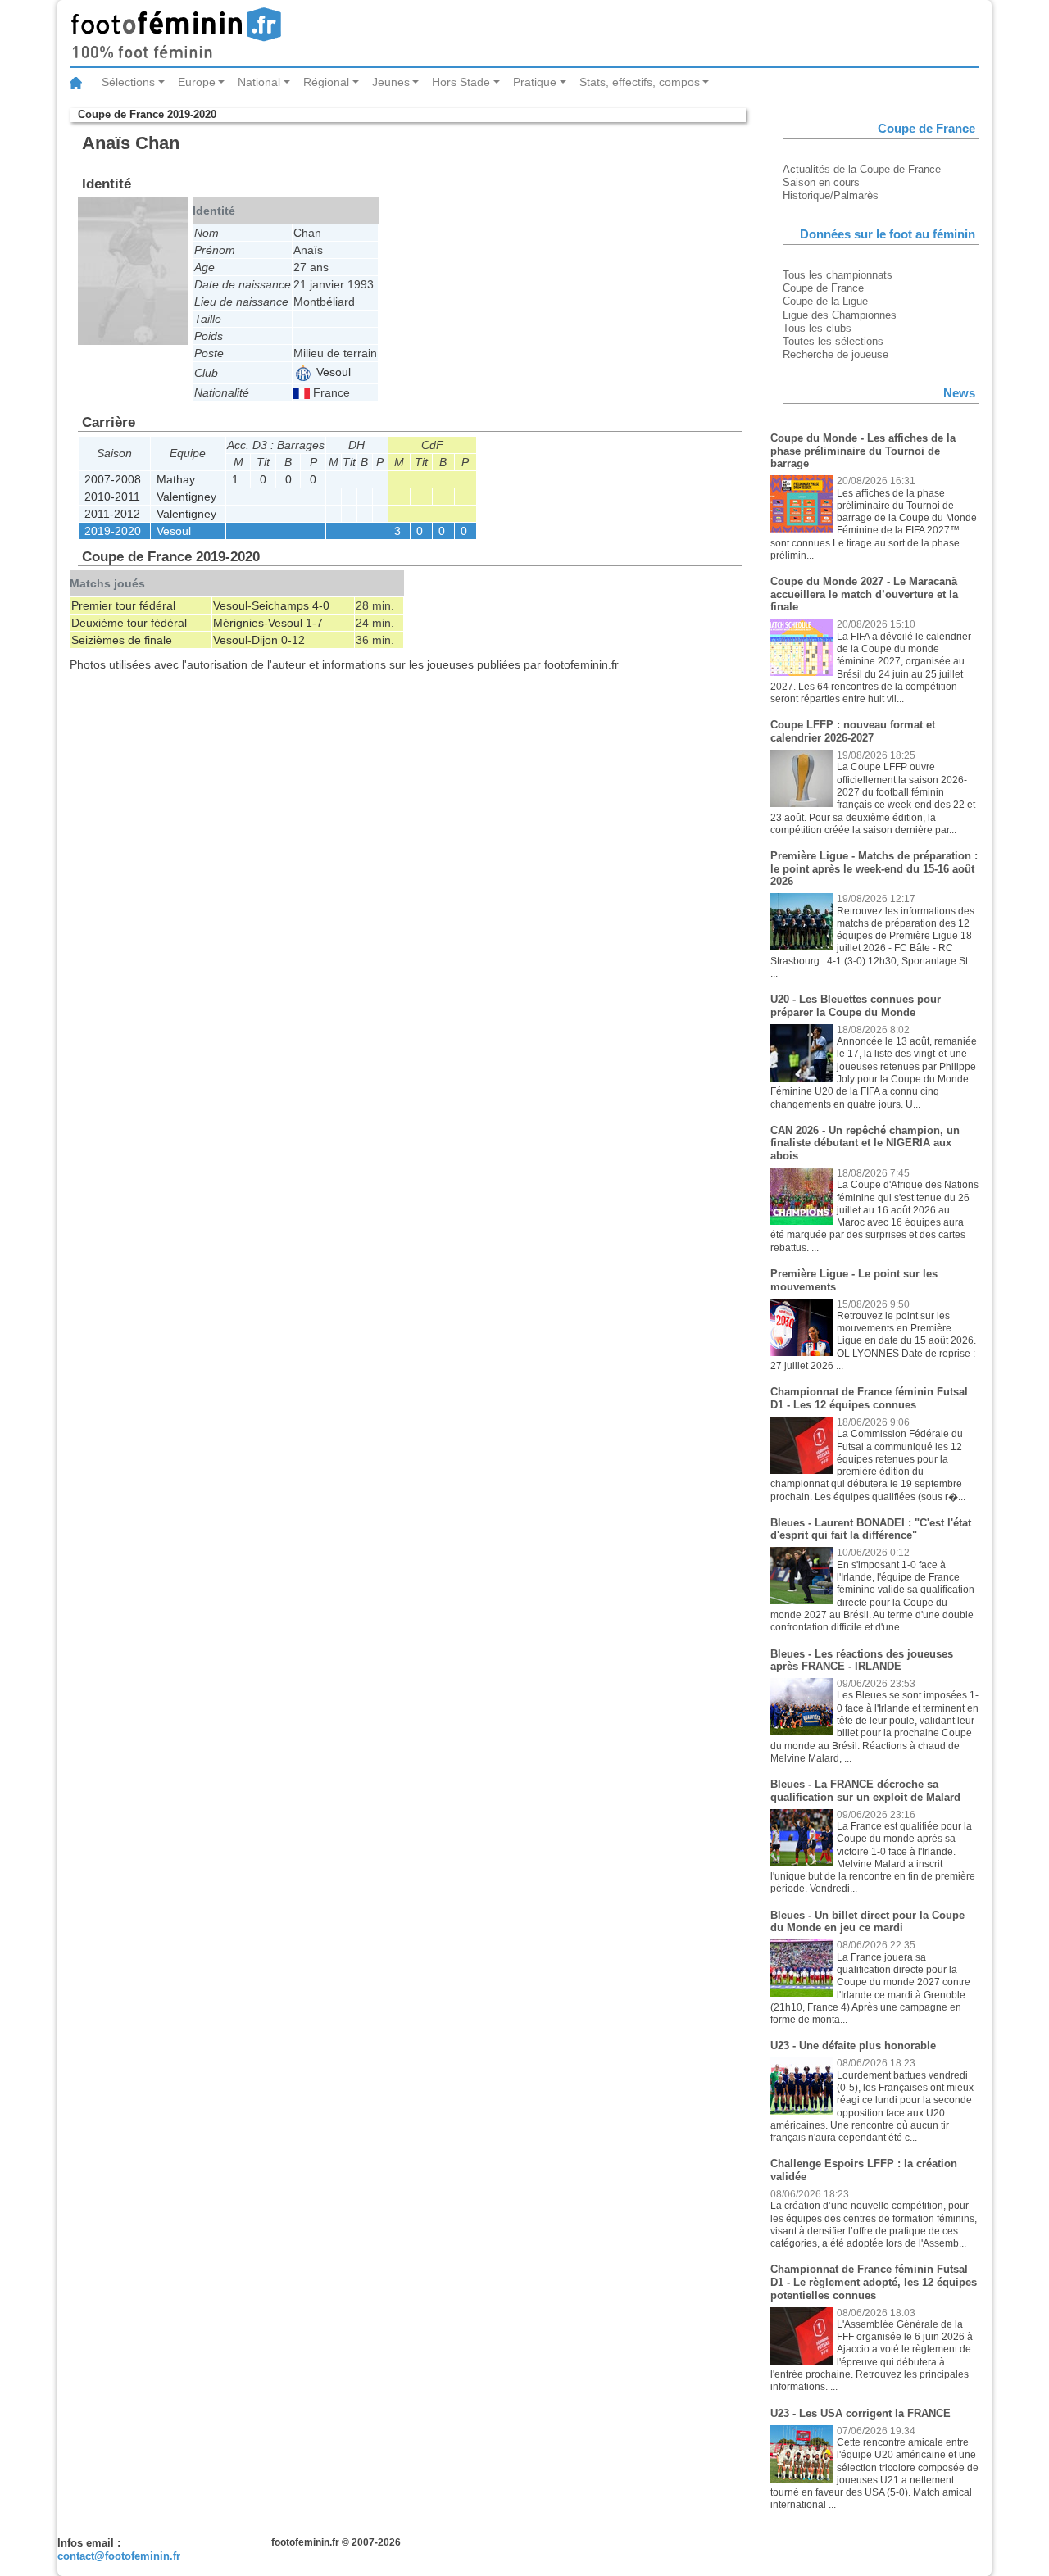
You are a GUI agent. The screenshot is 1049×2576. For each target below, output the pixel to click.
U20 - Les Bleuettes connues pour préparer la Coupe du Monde (856, 1006)
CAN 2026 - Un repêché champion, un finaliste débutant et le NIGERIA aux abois (865, 1143)
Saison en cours (821, 182)
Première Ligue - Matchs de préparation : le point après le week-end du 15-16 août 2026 (874, 868)
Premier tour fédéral (123, 605)
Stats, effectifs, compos (640, 82)
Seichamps (280, 605)
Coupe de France (823, 288)
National (259, 82)
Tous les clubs (817, 328)
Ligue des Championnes (840, 315)
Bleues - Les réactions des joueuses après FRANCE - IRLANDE (862, 1660)
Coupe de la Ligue (825, 301)
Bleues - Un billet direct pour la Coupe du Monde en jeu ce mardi (867, 1922)
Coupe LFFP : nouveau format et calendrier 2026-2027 (853, 731)
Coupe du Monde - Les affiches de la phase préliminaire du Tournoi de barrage (863, 451)
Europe (197, 82)
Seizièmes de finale (122, 640)
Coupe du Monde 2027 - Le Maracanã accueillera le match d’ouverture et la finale (864, 594)
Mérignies (238, 623)
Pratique (535, 82)
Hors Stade (461, 82)
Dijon (265, 640)
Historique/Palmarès (831, 195)
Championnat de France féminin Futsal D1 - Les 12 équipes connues (869, 1398)
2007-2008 (113, 479)
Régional (326, 82)
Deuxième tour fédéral (129, 623)
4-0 (321, 605)
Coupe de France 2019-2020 (147, 114)
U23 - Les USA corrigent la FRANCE (861, 2413)
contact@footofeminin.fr (119, 2556)
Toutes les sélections (833, 341)
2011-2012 (112, 514)
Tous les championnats (838, 275)
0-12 (293, 640)
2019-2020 (113, 531)
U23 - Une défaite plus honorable (853, 2045)
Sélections (128, 82)
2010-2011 (112, 497)
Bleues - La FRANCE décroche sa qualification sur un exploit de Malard (865, 1791)
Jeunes (391, 82)
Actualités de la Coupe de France (862, 169)
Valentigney (186, 497)
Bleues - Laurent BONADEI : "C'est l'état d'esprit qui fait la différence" (871, 1529)
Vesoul (332, 372)
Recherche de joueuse (836, 354)
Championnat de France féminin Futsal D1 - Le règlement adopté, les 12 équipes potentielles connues (874, 2282)
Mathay (176, 479)
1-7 (314, 623)
